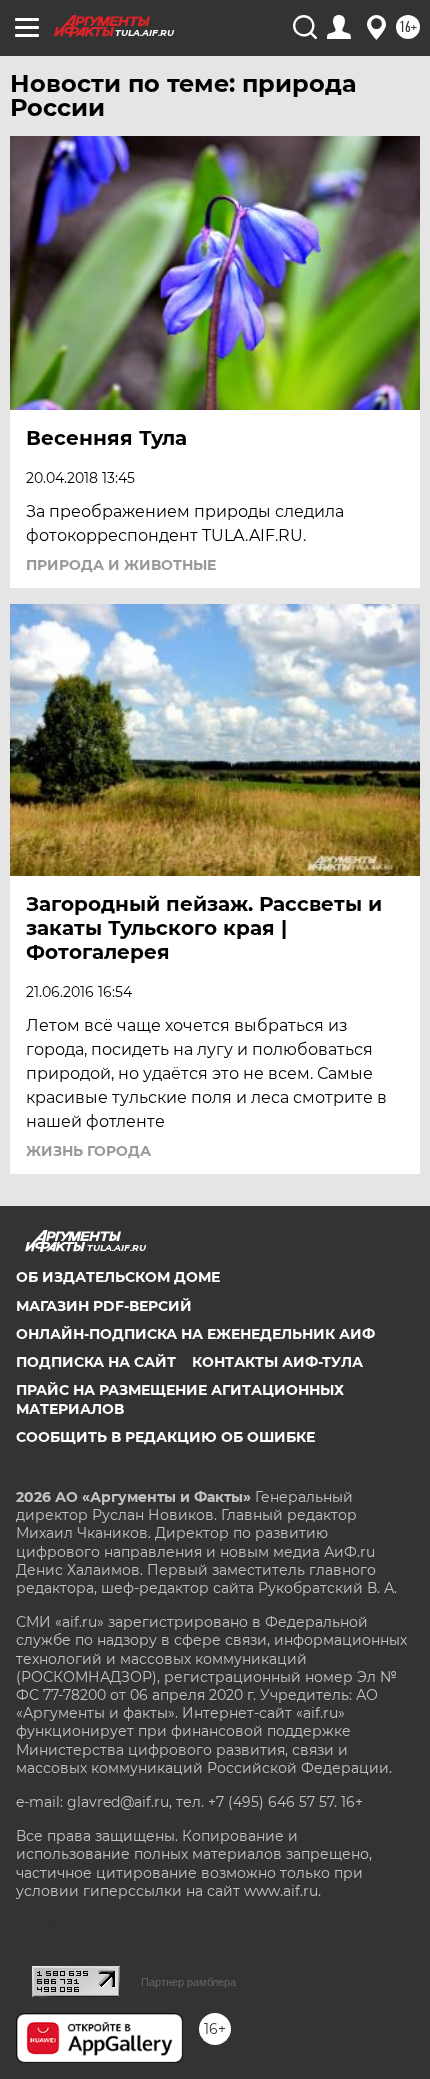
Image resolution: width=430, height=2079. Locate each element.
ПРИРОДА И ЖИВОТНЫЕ (121, 565)
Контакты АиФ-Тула (277, 1362)
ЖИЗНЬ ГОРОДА (88, 1151)
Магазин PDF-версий (104, 1306)
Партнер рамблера (188, 1982)
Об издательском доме (118, 1277)
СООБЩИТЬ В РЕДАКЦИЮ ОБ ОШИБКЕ (165, 1437)
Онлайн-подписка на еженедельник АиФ (195, 1334)
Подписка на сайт (96, 1362)
